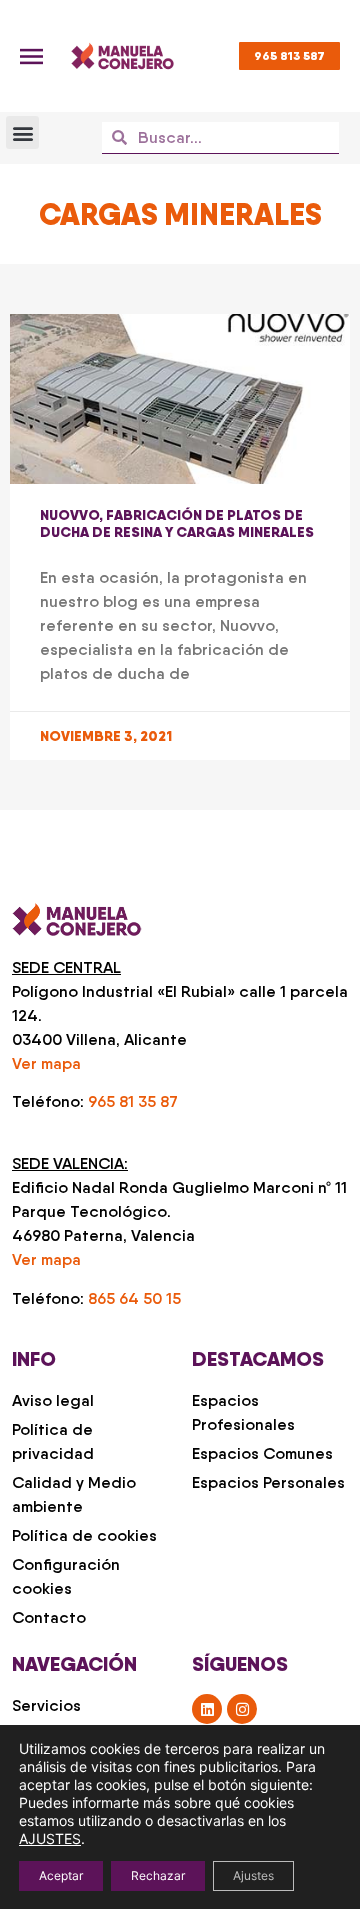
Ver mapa (46, 1063)
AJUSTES (50, 1838)
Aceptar (61, 1875)
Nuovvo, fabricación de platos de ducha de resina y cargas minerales (177, 523)
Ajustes (253, 1875)
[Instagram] (242, 1709)
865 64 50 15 (134, 1298)
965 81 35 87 (133, 1101)
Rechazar (158, 1875)
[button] (22, 132)
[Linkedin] (207, 1709)
